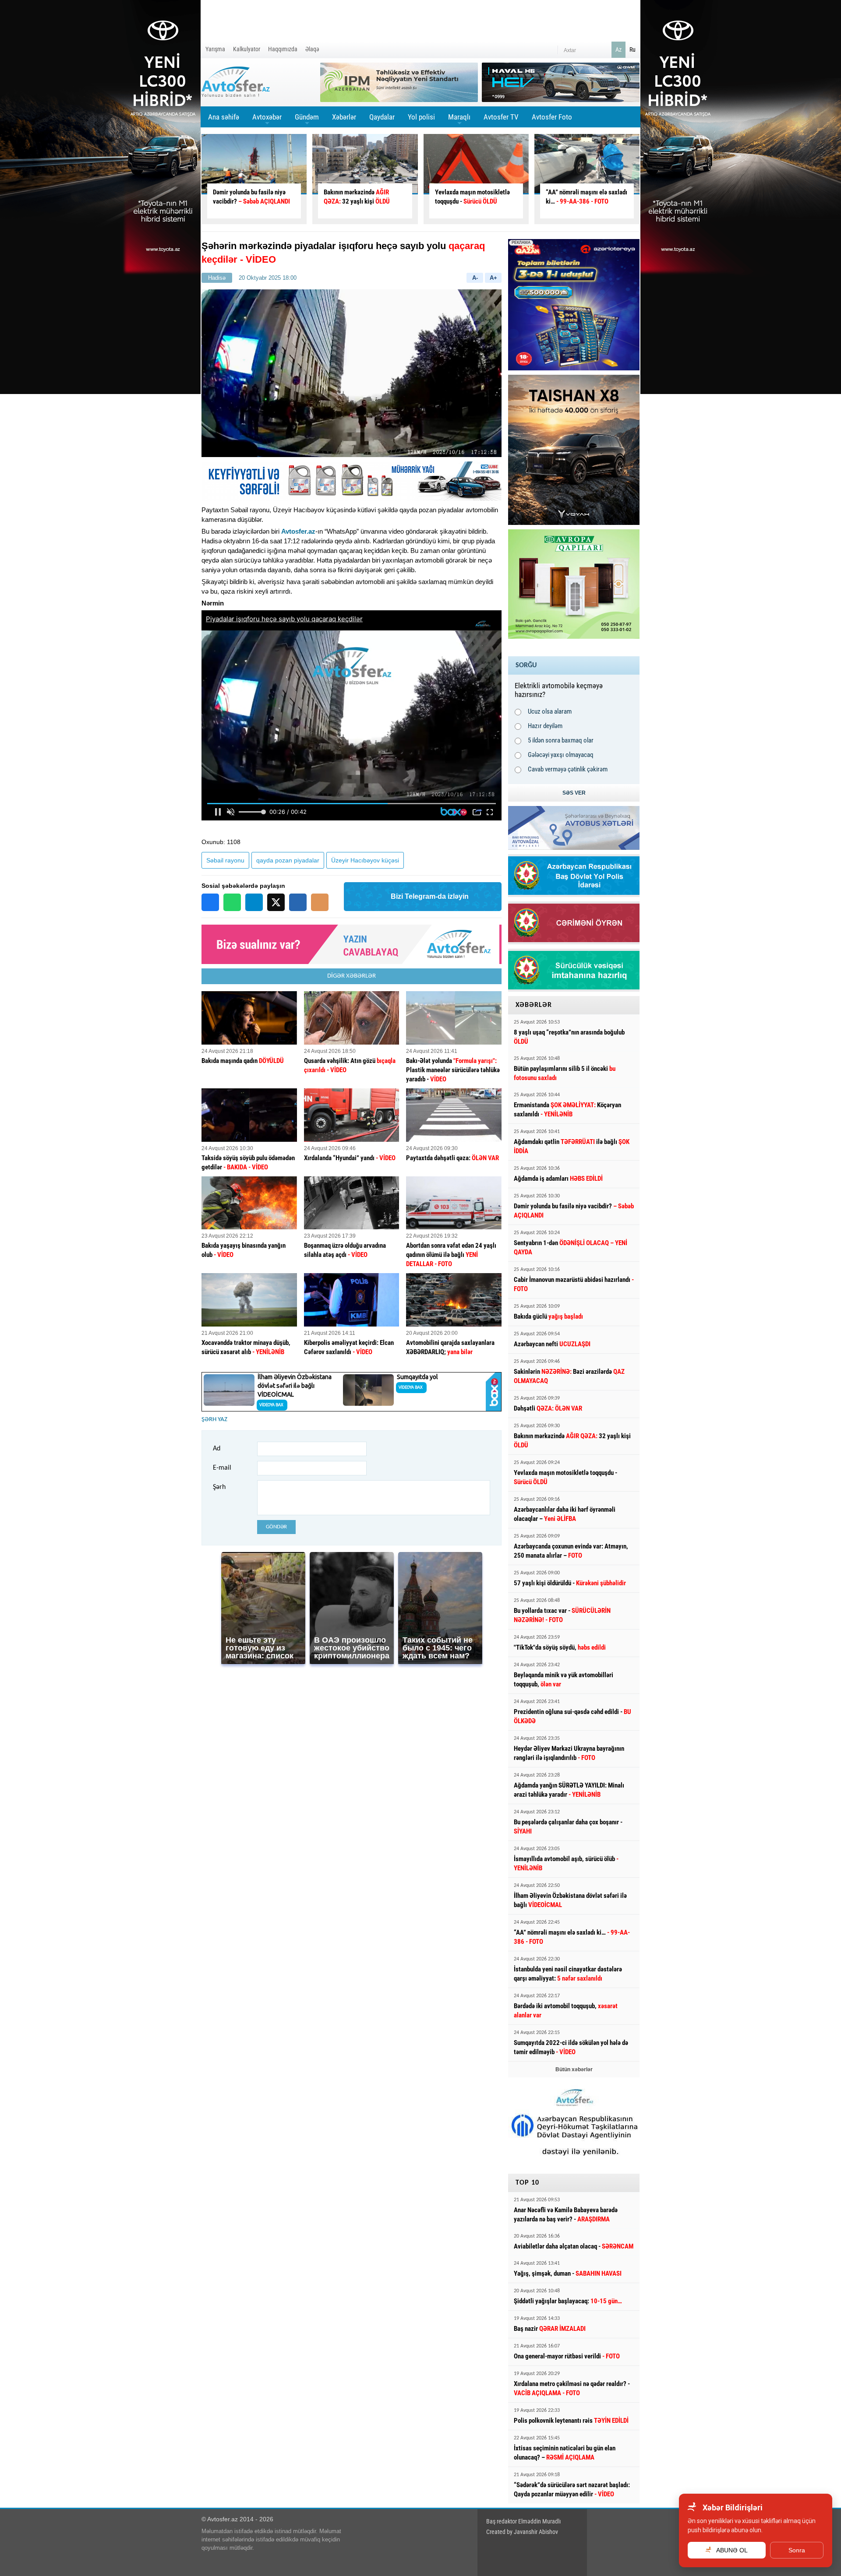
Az (618, 49)
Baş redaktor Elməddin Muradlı (523, 2521)
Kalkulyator (247, 49)
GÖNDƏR (276, 1527)
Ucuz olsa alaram (550, 711)
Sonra (797, 2550)
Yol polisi (421, 117)
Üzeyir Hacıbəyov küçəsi (365, 860)
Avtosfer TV (501, 117)
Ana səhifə (224, 117)
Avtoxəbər (267, 120)
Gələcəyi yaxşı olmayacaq (561, 755)
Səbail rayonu (225, 860)
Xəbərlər (344, 117)
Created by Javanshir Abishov (522, 2532)
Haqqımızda (283, 49)
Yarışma (215, 49)
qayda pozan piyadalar (288, 860)
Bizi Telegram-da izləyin (430, 896)
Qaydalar (382, 117)
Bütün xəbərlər (574, 2069)
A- (475, 278)
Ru (633, 49)
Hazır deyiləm (545, 726)
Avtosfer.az (298, 531)
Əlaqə (312, 49)
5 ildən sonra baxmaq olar (561, 740)
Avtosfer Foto (552, 117)
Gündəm (307, 120)
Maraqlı (459, 120)
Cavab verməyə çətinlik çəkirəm (568, 769)
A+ (493, 278)
